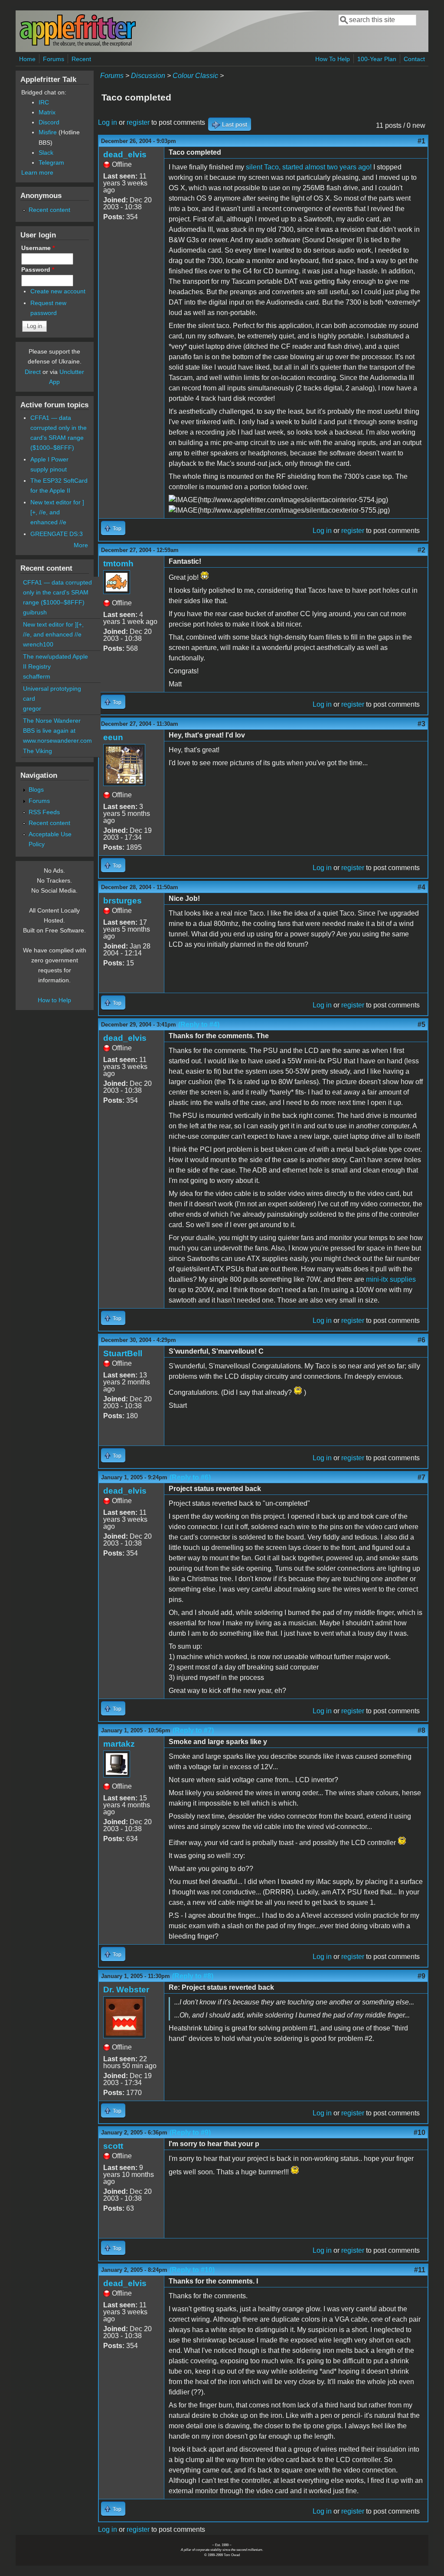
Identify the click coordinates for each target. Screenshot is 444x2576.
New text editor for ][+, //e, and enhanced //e (57, 512)
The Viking (38, 751)
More (81, 545)
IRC (44, 102)
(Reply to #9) (190, 2133)
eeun (113, 737)
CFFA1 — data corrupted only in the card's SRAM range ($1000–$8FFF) (57, 592)
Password (38, 270)
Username (38, 248)
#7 (421, 1477)
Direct (33, 372)
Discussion (148, 76)
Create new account (58, 291)
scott (113, 2146)
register (138, 122)
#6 (421, 1340)
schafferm (37, 676)
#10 (420, 2133)
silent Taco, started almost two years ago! (309, 167)
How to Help (54, 1000)
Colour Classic (195, 76)
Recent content (49, 210)
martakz (119, 1744)
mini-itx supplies (391, 1279)
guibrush (35, 612)
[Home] (78, 45)
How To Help (333, 59)
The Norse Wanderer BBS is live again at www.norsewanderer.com (57, 731)
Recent (81, 59)
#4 (421, 887)
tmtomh (118, 564)
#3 (421, 724)
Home (27, 59)
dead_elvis (125, 154)
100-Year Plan (377, 59)
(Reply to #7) (193, 1730)
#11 (420, 2270)
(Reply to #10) (192, 2270)
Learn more (37, 172)
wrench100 (38, 644)
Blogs (36, 789)
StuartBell (123, 1353)
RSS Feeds (44, 812)
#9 (421, 1976)
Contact (414, 59)
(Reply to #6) (190, 1477)
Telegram (51, 162)
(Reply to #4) (199, 1025)
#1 (421, 141)
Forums (54, 59)
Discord (49, 122)
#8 (421, 1730)
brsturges (122, 901)
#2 (421, 550)
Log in (108, 122)
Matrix (47, 112)
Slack (46, 153)
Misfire (48, 132)
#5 (421, 1025)
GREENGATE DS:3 (57, 534)
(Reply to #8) (193, 1976)
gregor (32, 708)
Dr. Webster (126, 1990)
